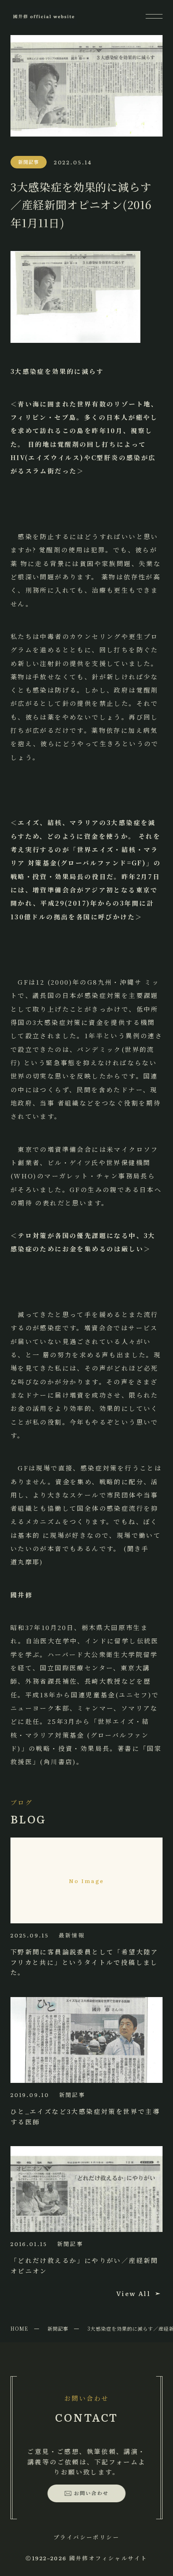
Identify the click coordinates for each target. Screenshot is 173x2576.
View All (133, 2293)
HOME (19, 2328)
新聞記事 (58, 2328)
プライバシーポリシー (86, 2537)
